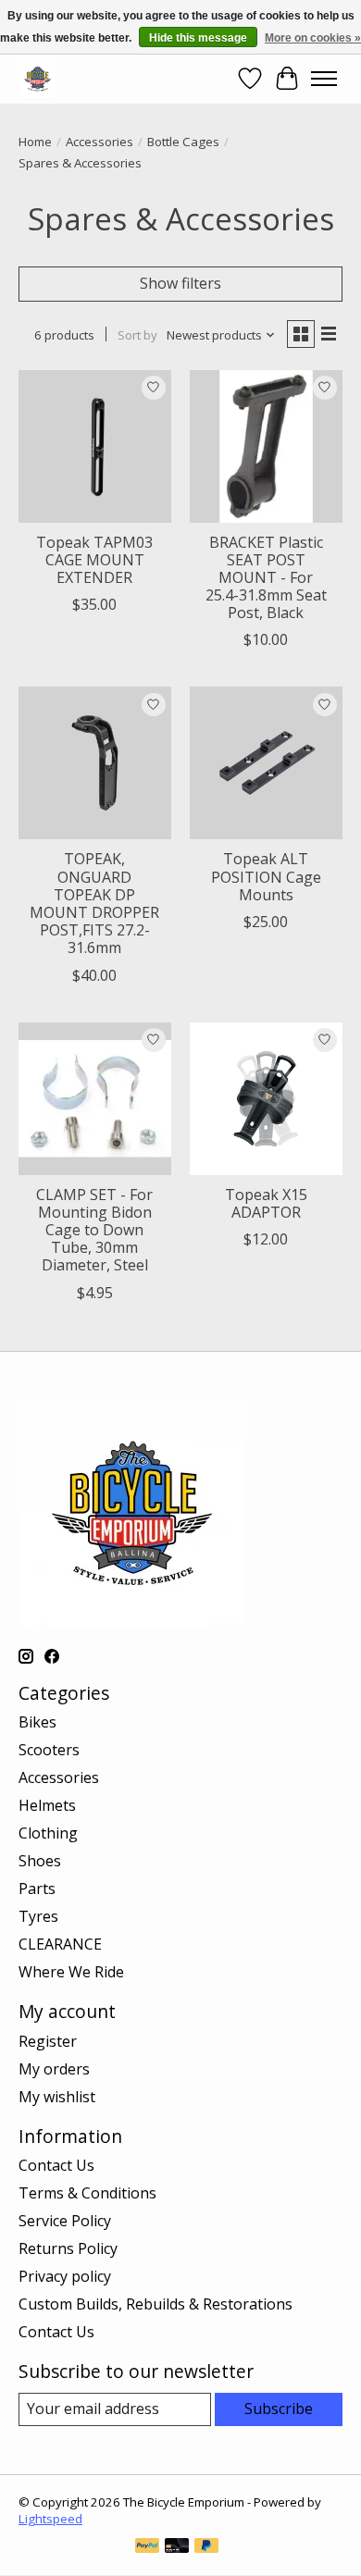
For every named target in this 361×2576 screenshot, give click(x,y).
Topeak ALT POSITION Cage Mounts (266, 876)
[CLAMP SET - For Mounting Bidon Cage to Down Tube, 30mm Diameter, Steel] (95, 1099)
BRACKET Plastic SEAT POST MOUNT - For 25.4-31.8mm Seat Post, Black (266, 578)
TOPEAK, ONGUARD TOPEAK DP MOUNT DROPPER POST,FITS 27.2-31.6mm (94, 903)
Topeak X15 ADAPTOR (266, 1203)
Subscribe (279, 2409)
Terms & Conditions (87, 2193)
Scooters (49, 1750)
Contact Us (56, 2165)
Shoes (40, 1861)
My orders (54, 2069)
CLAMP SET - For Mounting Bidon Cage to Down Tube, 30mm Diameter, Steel (94, 1230)
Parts (37, 1889)
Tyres (38, 1916)
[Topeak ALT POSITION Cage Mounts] (266, 763)
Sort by (137, 335)
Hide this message (198, 38)
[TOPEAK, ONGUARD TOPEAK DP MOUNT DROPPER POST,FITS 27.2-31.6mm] (95, 763)
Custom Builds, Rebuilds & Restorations (156, 2304)
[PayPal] (147, 2547)
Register (48, 2041)
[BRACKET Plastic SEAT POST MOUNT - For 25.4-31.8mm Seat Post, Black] (266, 446)
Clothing (48, 1833)
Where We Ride (71, 1972)
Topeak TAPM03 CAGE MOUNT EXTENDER (94, 560)
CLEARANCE (60, 1944)
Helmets (47, 1805)
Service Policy (65, 2221)
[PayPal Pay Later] (206, 2547)
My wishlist (57, 2097)
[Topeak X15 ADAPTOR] (266, 1099)
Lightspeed (50, 2519)
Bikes (37, 1722)
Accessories (100, 142)
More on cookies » (313, 38)
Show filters (180, 283)
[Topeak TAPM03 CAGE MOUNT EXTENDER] (95, 446)
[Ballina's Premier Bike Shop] (37, 78)
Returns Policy (68, 2248)
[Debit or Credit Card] (177, 2547)
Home (35, 142)
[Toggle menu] (324, 79)
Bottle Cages (183, 142)
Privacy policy (65, 2276)
